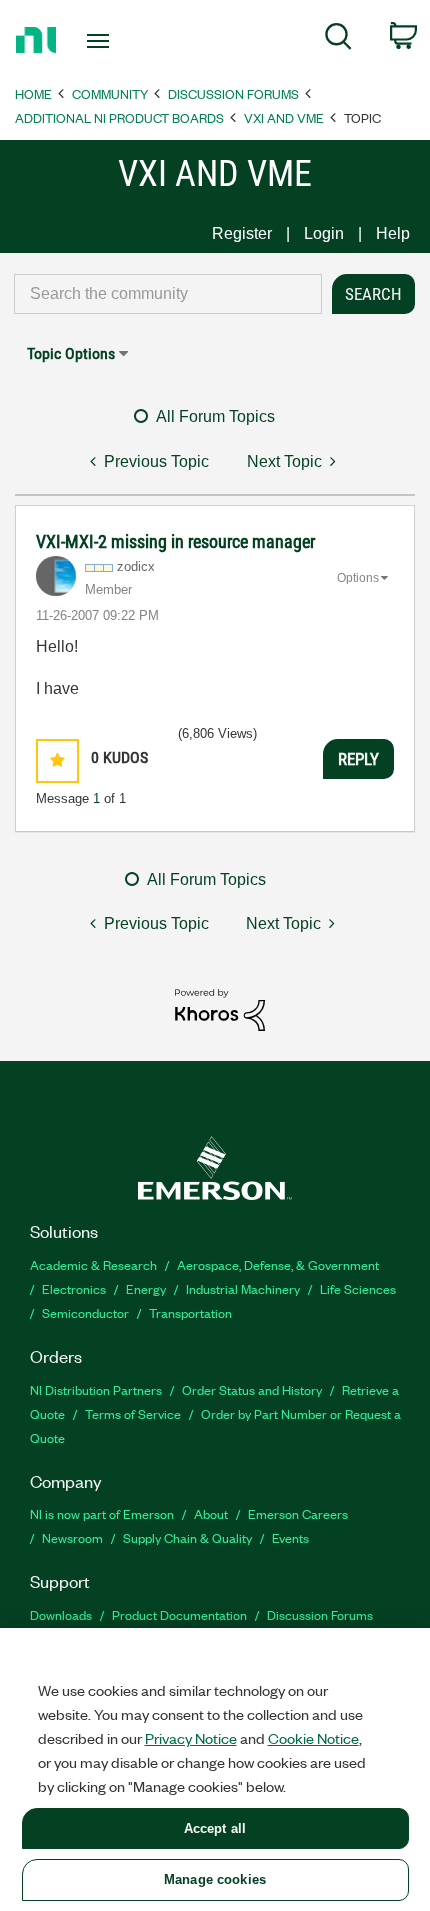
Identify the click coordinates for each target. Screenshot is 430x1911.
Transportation (190, 1312)
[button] (57, 760)
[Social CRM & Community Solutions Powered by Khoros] (220, 1008)
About (211, 1513)
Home (33, 93)
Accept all (215, 1828)
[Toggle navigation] (103, 41)
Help (393, 233)
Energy (146, 1288)
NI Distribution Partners (96, 1389)
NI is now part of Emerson (102, 1513)
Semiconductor (85, 1312)
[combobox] (168, 294)
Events (290, 1537)
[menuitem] (338, 40)
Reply (358, 759)
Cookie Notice (313, 1738)
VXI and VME (284, 117)
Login (324, 233)
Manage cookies (215, 1879)
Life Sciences (358, 1288)
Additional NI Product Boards (119, 117)
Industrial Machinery (243, 1288)
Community (110, 93)
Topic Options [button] (71, 353)
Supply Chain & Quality (187, 1537)
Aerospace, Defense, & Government (278, 1264)
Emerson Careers (298, 1513)
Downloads (61, 1614)
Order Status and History (252, 1389)
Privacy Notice (191, 1738)
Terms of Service (133, 1413)
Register (242, 233)
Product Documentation (179, 1614)
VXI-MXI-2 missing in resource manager (175, 541)
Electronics (74, 1288)
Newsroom (72, 1537)
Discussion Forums (233, 93)
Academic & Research (93, 1264)
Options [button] (358, 578)
